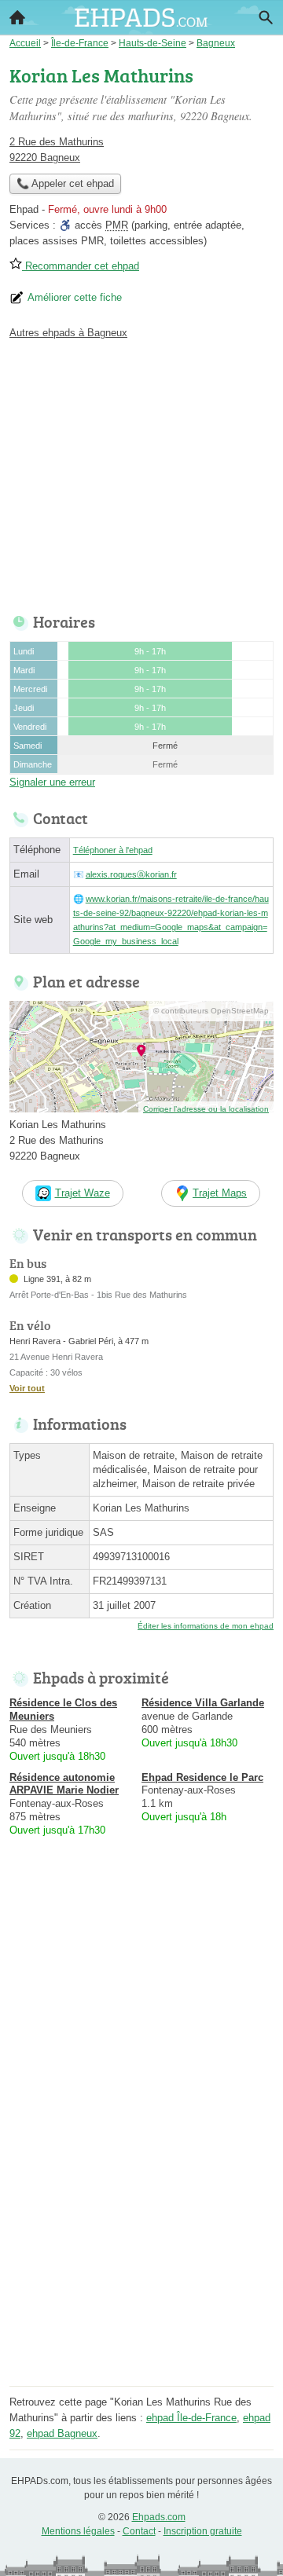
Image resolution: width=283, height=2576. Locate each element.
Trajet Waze (83, 1193)
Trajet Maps (220, 1193)
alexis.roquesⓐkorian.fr (131, 874)
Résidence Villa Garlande (203, 1703)
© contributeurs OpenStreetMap (211, 1011)
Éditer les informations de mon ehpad (206, 1626)
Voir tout (27, 1388)
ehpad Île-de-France (191, 2418)
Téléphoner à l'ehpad (113, 850)
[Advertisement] (141, 2240)
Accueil (17, 17)
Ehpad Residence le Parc (202, 1777)
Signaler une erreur (52, 782)
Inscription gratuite (203, 2531)
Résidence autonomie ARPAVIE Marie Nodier (64, 1784)
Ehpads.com (159, 2517)
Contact (139, 2531)
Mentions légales (78, 2531)
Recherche (266, 17)
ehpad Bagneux (62, 2433)
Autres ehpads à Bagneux (68, 333)
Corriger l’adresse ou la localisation (206, 1109)
